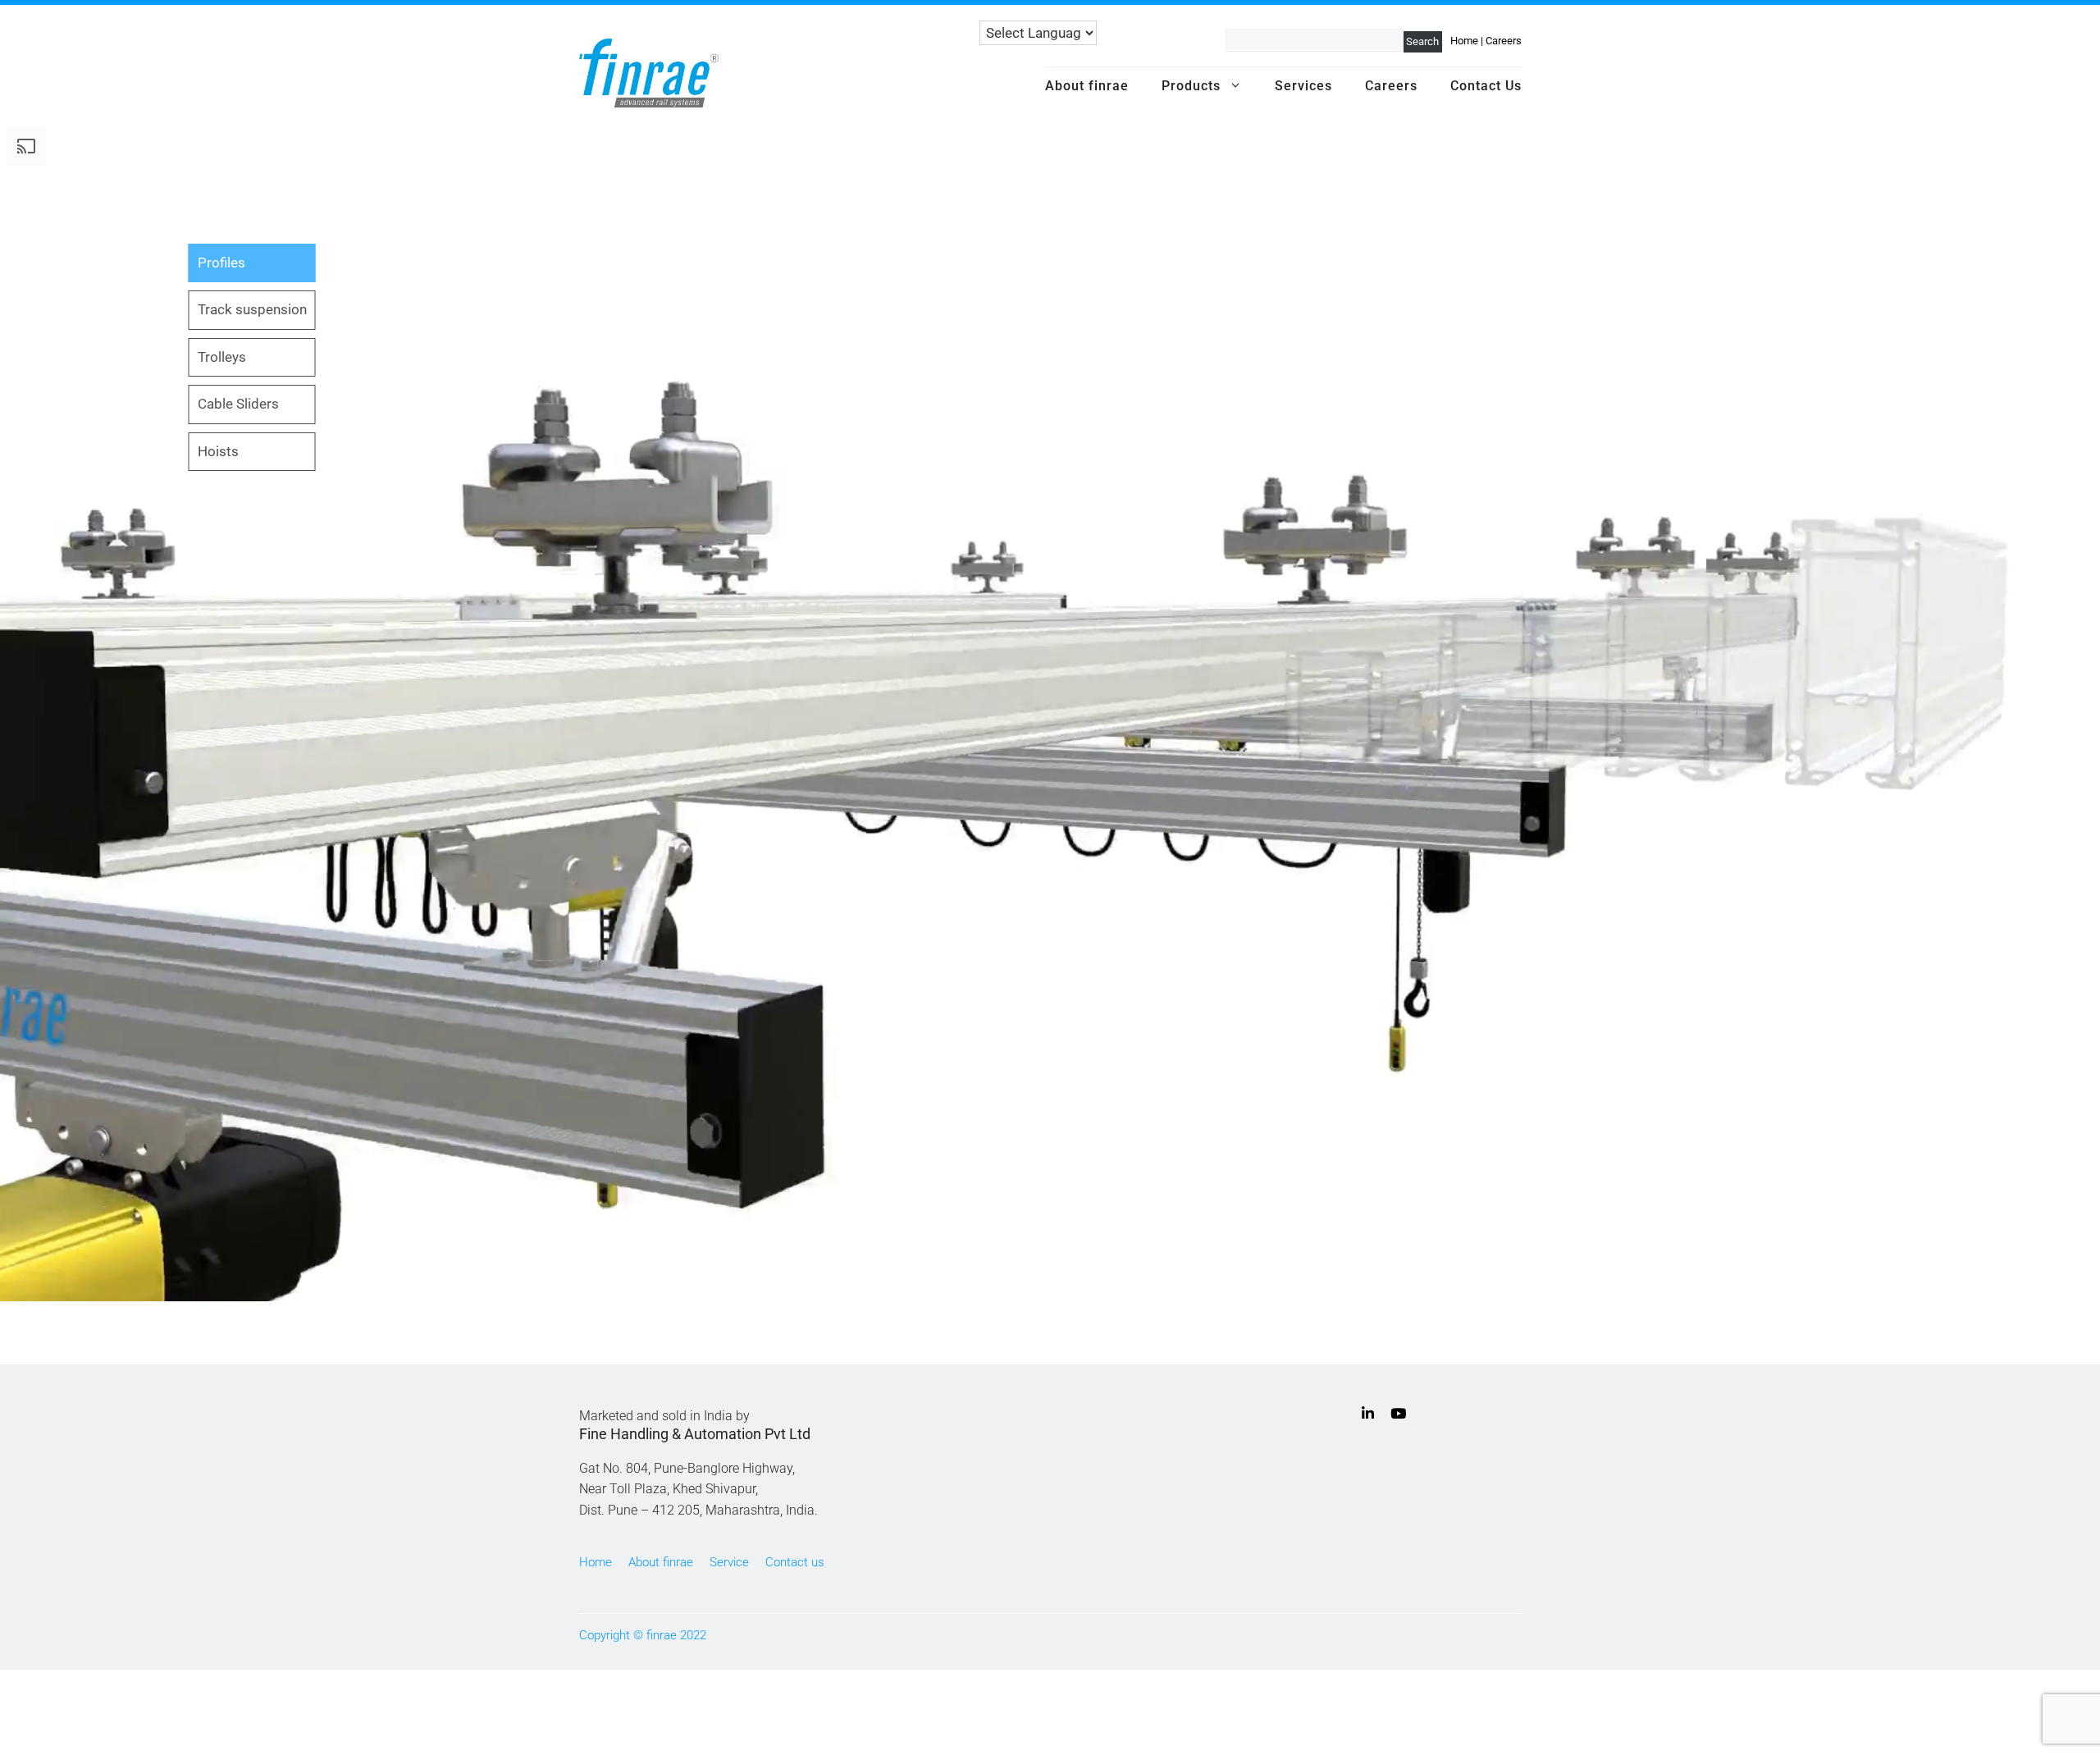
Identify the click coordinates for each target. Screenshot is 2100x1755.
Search (1422, 41)
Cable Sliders (238, 404)
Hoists (218, 451)
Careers (1504, 41)
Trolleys (222, 357)
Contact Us (1486, 86)
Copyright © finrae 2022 (643, 1635)
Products (1191, 86)
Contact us (795, 1562)
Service (729, 1562)
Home (1464, 41)
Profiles (221, 263)
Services (1303, 86)
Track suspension (252, 309)
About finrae (1087, 86)
